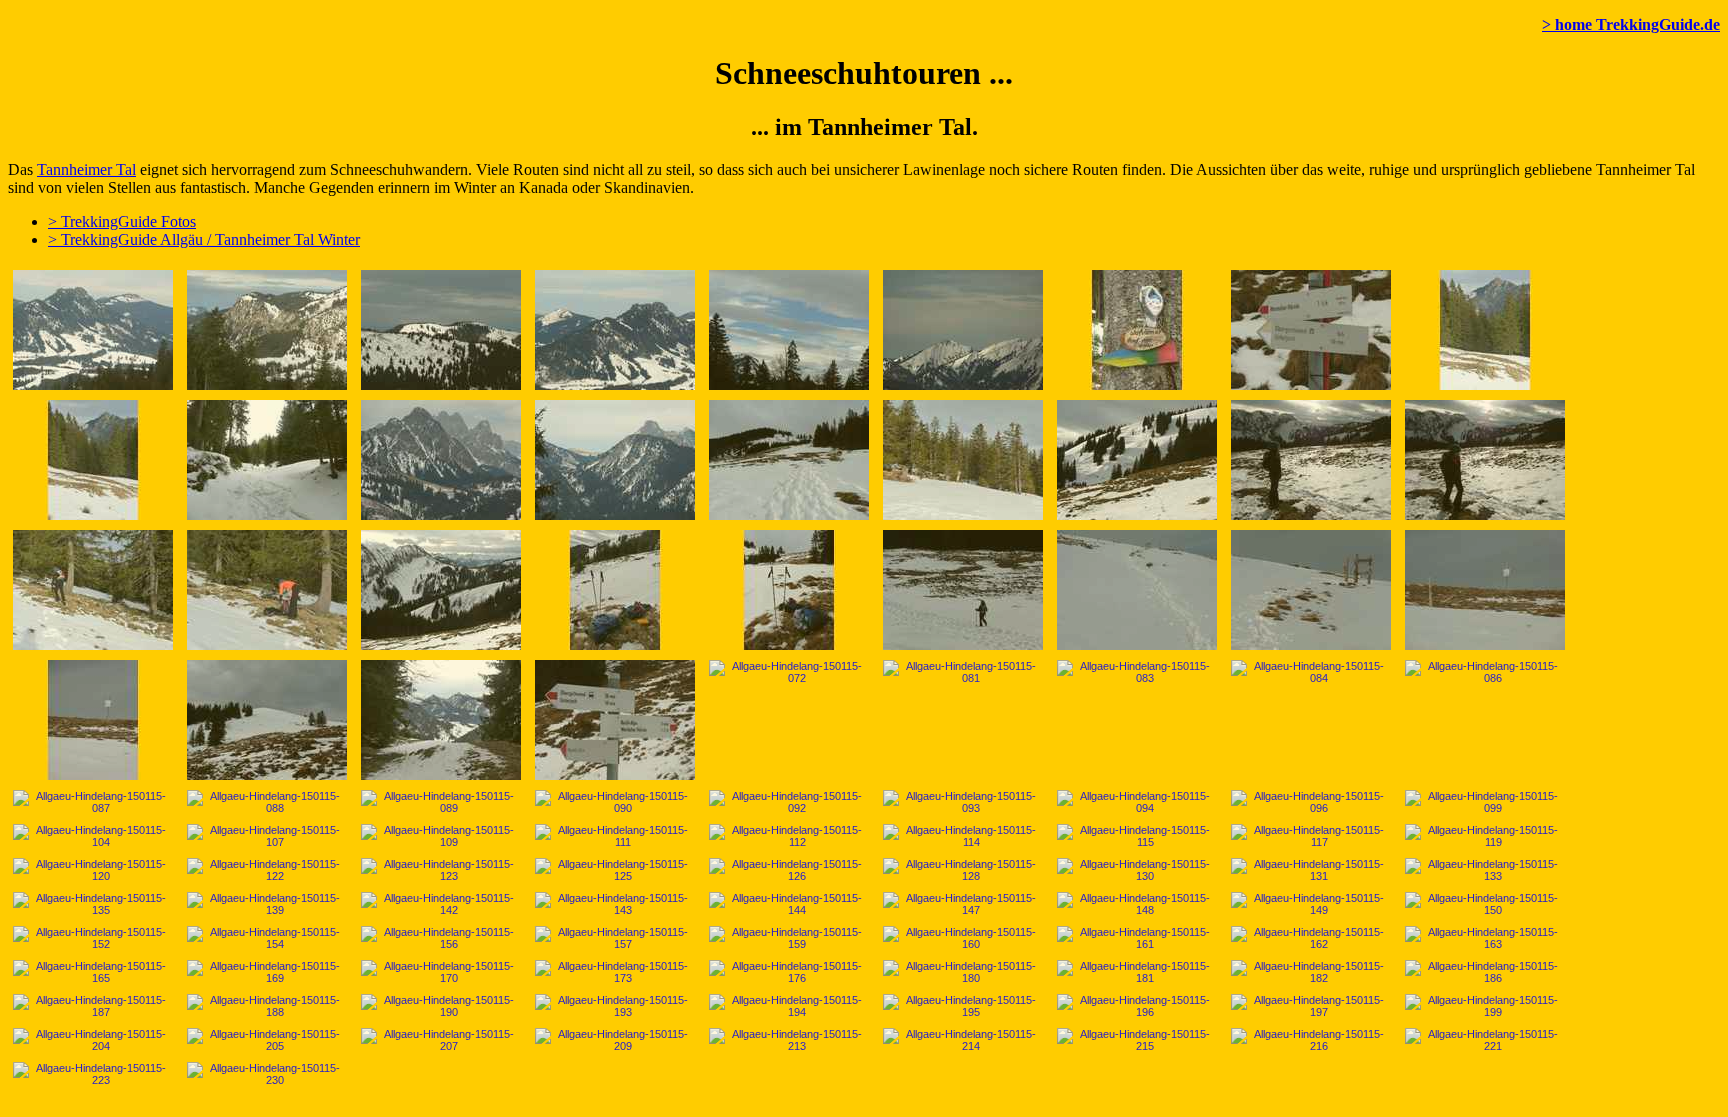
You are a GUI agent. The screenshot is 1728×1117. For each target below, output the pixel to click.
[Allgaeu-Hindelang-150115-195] (963, 1006)
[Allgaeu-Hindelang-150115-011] (441, 330)
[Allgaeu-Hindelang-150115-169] (267, 972)
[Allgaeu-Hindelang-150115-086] (1485, 672)
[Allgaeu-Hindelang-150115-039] (93, 590)
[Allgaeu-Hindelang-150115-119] (1485, 836)
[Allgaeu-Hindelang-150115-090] (615, 802)
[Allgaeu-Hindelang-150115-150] (1485, 904)
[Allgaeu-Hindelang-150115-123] (441, 870)
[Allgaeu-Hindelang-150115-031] (1137, 460)
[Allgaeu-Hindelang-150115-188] (267, 1006)
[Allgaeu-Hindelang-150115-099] (1485, 802)
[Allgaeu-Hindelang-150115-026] (441, 460)
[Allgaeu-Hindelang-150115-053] (615, 590)
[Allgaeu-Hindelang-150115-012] (615, 330)
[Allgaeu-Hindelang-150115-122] (267, 870)
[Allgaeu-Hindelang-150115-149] (1311, 904)
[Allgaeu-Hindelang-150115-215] (1137, 1040)
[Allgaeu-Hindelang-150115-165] (93, 972)
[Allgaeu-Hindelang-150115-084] (1311, 672)
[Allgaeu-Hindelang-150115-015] (789, 330)
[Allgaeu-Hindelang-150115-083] (1137, 672)
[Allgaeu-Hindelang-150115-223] (93, 1074)
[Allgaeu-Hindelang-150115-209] (615, 1040)
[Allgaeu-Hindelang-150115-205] (267, 1040)
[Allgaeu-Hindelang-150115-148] (1137, 904)
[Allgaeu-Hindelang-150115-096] (1311, 802)
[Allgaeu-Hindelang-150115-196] (1137, 1006)
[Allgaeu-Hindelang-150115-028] (789, 460)
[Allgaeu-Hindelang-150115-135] (93, 904)
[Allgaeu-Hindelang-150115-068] (441, 720)
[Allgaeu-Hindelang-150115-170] (441, 972)
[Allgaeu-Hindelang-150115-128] (963, 870)
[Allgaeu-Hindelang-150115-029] (963, 460)
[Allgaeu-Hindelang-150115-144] (789, 904)
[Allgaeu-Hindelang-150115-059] (963, 590)
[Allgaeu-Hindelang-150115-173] (615, 972)
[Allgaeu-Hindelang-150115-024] (93, 460)
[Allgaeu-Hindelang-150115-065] (93, 720)
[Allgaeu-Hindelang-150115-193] (615, 1006)
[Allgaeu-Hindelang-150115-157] (615, 938)
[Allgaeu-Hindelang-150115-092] (789, 802)
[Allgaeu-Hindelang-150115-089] (441, 802)
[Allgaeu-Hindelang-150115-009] (93, 330)
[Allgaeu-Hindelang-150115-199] (1485, 1006)
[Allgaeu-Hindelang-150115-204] (93, 1040)
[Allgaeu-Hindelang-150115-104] (93, 836)
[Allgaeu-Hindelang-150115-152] (93, 938)
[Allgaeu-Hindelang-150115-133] (1485, 870)
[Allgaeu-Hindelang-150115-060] (1137, 590)
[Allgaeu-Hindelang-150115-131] (1311, 870)
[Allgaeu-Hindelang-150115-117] (1311, 836)
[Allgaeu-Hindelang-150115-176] (789, 972)
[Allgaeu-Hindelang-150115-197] (1311, 1006)
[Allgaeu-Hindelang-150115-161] (1137, 938)
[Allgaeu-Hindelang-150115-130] (1137, 870)
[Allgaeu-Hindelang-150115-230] (267, 1074)
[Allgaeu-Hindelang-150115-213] (789, 1040)
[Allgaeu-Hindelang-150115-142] (441, 904)
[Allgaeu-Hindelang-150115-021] (1137, 330)
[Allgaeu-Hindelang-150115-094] (1137, 802)
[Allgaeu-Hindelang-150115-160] (963, 938)
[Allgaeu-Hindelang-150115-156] (441, 938)
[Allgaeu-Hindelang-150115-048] (267, 590)
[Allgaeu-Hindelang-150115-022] (1311, 330)
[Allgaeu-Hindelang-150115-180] (963, 972)
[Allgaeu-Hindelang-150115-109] (441, 836)
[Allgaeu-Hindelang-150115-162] (1311, 938)
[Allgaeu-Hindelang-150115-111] (615, 836)
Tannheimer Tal (86, 169)
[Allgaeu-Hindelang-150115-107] (267, 836)
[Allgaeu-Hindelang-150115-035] (1485, 460)
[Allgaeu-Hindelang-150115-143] (615, 904)
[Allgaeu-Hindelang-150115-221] (1485, 1040)
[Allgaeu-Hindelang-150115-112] (789, 836)
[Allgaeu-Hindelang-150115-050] (441, 590)
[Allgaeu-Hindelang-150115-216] (1311, 1040)
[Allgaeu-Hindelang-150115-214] (963, 1040)
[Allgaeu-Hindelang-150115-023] (1485, 330)
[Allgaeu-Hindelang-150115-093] (963, 802)
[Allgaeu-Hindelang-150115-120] (93, 870)
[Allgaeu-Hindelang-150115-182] (1311, 972)
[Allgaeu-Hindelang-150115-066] (267, 720)
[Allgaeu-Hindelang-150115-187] (93, 1006)
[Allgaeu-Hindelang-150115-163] (1485, 938)
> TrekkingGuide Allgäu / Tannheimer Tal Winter (204, 239)
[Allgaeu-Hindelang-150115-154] (267, 938)
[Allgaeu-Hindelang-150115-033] (1311, 460)
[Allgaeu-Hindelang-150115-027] (615, 460)
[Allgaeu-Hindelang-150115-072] (789, 672)
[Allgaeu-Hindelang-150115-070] (615, 720)
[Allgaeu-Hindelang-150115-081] (963, 672)
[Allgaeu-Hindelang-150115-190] (441, 1006)
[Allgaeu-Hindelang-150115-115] (1137, 836)
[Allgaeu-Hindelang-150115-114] (963, 836)
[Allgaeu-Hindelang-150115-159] (789, 938)
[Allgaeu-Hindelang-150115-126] (789, 870)
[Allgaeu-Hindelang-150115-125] (615, 870)
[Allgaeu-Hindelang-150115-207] (441, 1040)
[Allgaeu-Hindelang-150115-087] (93, 802)
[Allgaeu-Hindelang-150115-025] (267, 460)
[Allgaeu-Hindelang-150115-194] (789, 1006)
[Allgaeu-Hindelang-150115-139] (267, 904)
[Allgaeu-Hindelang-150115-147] (963, 904)
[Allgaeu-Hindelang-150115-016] (963, 330)
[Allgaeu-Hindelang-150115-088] (267, 802)
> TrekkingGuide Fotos (122, 221)
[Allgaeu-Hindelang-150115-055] (789, 590)
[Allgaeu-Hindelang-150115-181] (1137, 972)
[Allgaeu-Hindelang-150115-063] (1485, 590)
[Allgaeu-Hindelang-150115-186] (1485, 972)
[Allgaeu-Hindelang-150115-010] (267, 330)
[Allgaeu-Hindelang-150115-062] (1311, 590)
